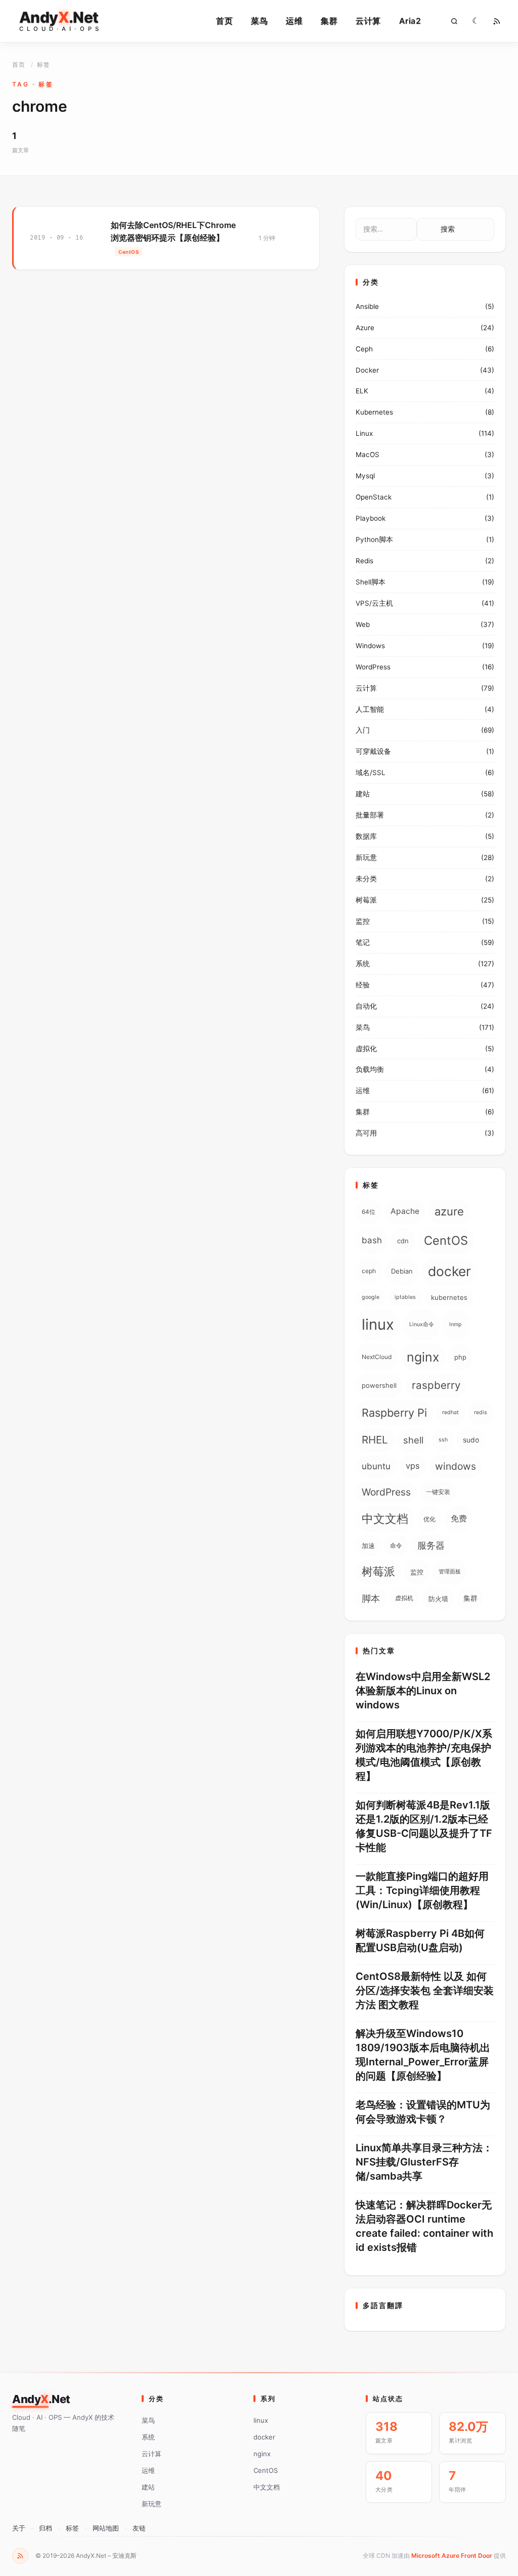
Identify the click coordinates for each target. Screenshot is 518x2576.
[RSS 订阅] (20, 2556)
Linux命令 (422, 1324)
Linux (364, 433)
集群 (329, 21)
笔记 (363, 942)
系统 (363, 964)
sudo (471, 1440)
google (371, 1297)
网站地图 (106, 2528)
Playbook (371, 518)
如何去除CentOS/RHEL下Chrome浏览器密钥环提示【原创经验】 (173, 237)
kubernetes (449, 1297)
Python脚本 (374, 539)
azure (449, 1211)
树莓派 (366, 900)
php (460, 1357)
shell (413, 1440)
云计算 (368, 21)
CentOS (446, 1240)
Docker (367, 370)
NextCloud (377, 1357)
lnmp (456, 1324)
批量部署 (370, 815)
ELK (362, 391)
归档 (46, 2528)
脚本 (371, 1598)
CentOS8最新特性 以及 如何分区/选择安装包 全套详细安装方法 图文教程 (425, 1991)
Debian (402, 1271)
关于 (19, 2528)
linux (378, 1324)
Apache (405, 1211)
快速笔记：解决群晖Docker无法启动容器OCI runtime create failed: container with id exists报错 (424, 2226)
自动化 (366, 1006)
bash (372, 1240)
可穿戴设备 (373, 751)
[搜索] (454, 21)
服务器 (431, 1545)
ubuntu (376, 1466)
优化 (429, 1519)
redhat (450, 1412)
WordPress (373, 667)
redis (481, 1412)
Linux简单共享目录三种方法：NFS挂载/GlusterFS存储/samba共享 (424, 2162)
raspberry (436, 1385)
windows (456, 1466)
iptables (405, 1297)
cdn (403, 1241)
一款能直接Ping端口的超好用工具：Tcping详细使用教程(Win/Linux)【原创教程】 (422, 1890)
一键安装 (438, 1492)
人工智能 (370, 709)
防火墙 (438, 1599)
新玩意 (366, 857)
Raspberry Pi (394, 1413)
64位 (369, 1212)
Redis (364, 561)
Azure (365, 328)
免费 (459, 1519)
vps (413, 1466)
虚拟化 (366, 1049)
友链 (139, 2528)
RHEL (375, 1440)
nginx (423, 1357)
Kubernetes (374, 412)
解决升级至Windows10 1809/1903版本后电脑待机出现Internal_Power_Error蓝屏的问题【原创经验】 (423, 2055)
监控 (363, 921)
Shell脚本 (371, 582)
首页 (224, 21)
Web (363, 624)
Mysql (365, 476)
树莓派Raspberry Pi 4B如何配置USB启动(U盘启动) (420, 1940)
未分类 (366, 879)
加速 (368, 1546)
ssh (443, 1440)
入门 (363, 730)
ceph (369, 1271)
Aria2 (410, 21)
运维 (294, 21)
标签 (72, 2528)
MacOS (368, 455)
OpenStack (374, 497)
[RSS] (497, 21)
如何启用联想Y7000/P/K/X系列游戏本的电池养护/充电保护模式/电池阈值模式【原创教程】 (424, 1755)
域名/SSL (371, 773)
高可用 (366, 1133)
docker (449, 1271)
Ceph (364, 349)
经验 (363, 985)
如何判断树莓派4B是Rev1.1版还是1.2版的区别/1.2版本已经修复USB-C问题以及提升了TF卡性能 (424, 1826)
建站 (363, 794)
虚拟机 (404, 1598)
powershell (379, 1385)
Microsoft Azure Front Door (452, 2556)
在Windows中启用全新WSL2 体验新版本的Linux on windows (423, 1691)
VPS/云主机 (374, 603)
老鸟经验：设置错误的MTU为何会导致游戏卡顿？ (423, 2112)
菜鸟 (259, 21)
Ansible (367, 306)
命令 (396, 1545)
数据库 (366, 836)
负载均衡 (370, 1069)
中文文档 (385, 1519)
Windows (370, 646)
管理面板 (450, 1572)
